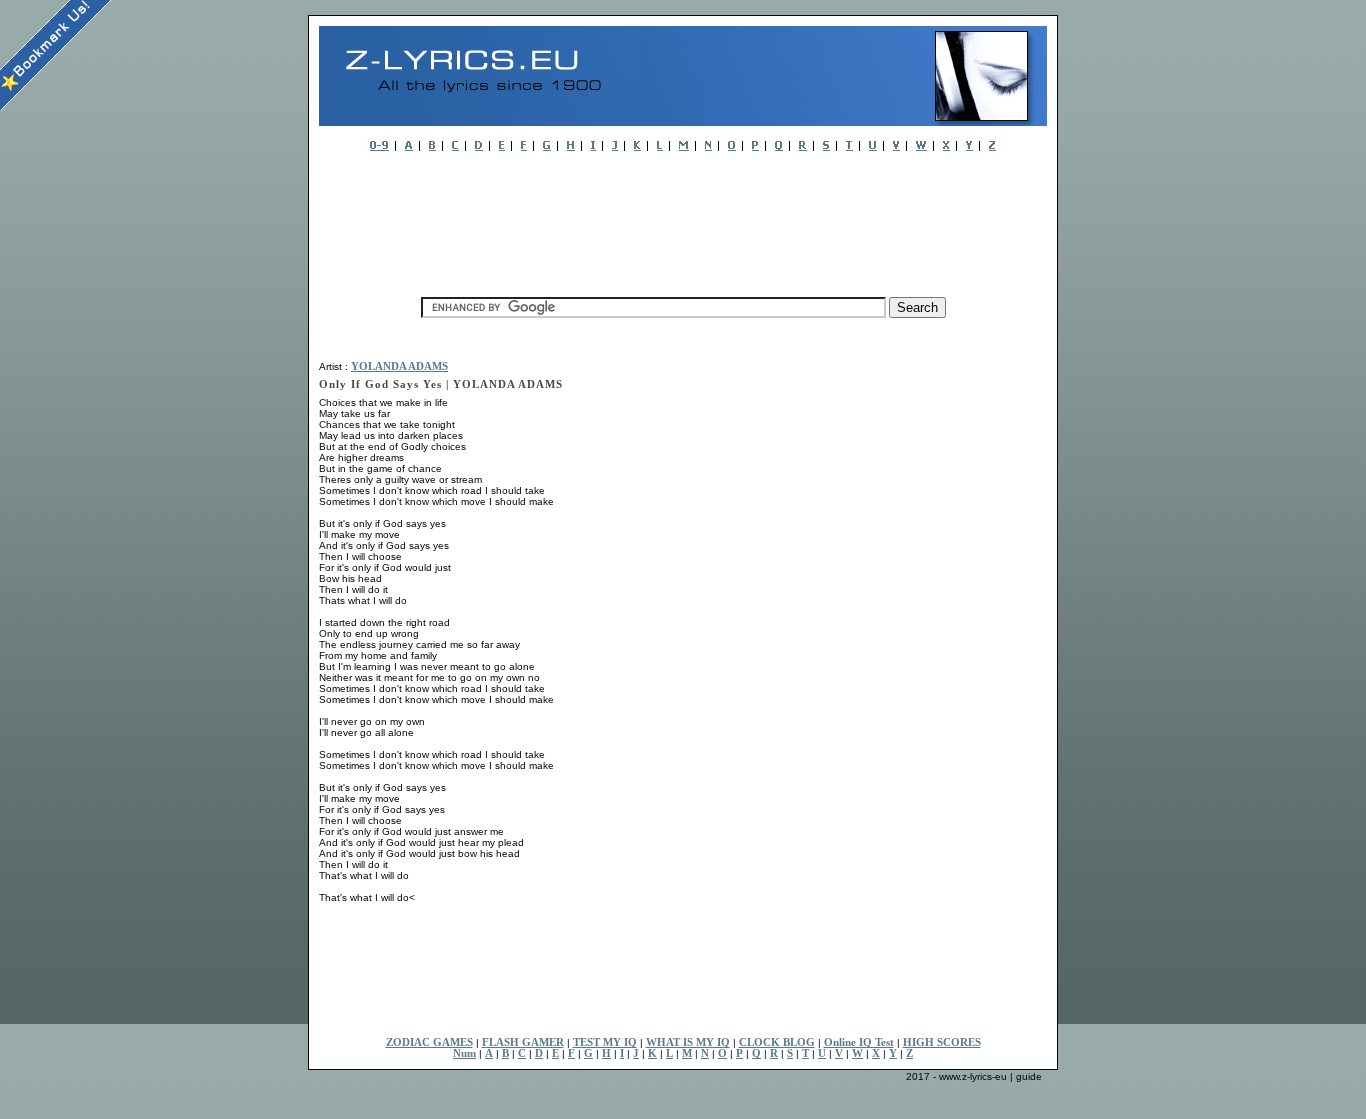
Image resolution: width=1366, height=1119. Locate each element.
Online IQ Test (859, 1042)
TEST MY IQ (605, 1042)
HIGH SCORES (942, 1042)
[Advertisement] (683, 219)
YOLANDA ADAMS (399, 366)
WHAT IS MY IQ (688, 1042)
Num (464, 1053)
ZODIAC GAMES (429, 1042)
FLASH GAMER (523, 1042)
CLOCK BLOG (777, 1042)
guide (1029, 1076)
